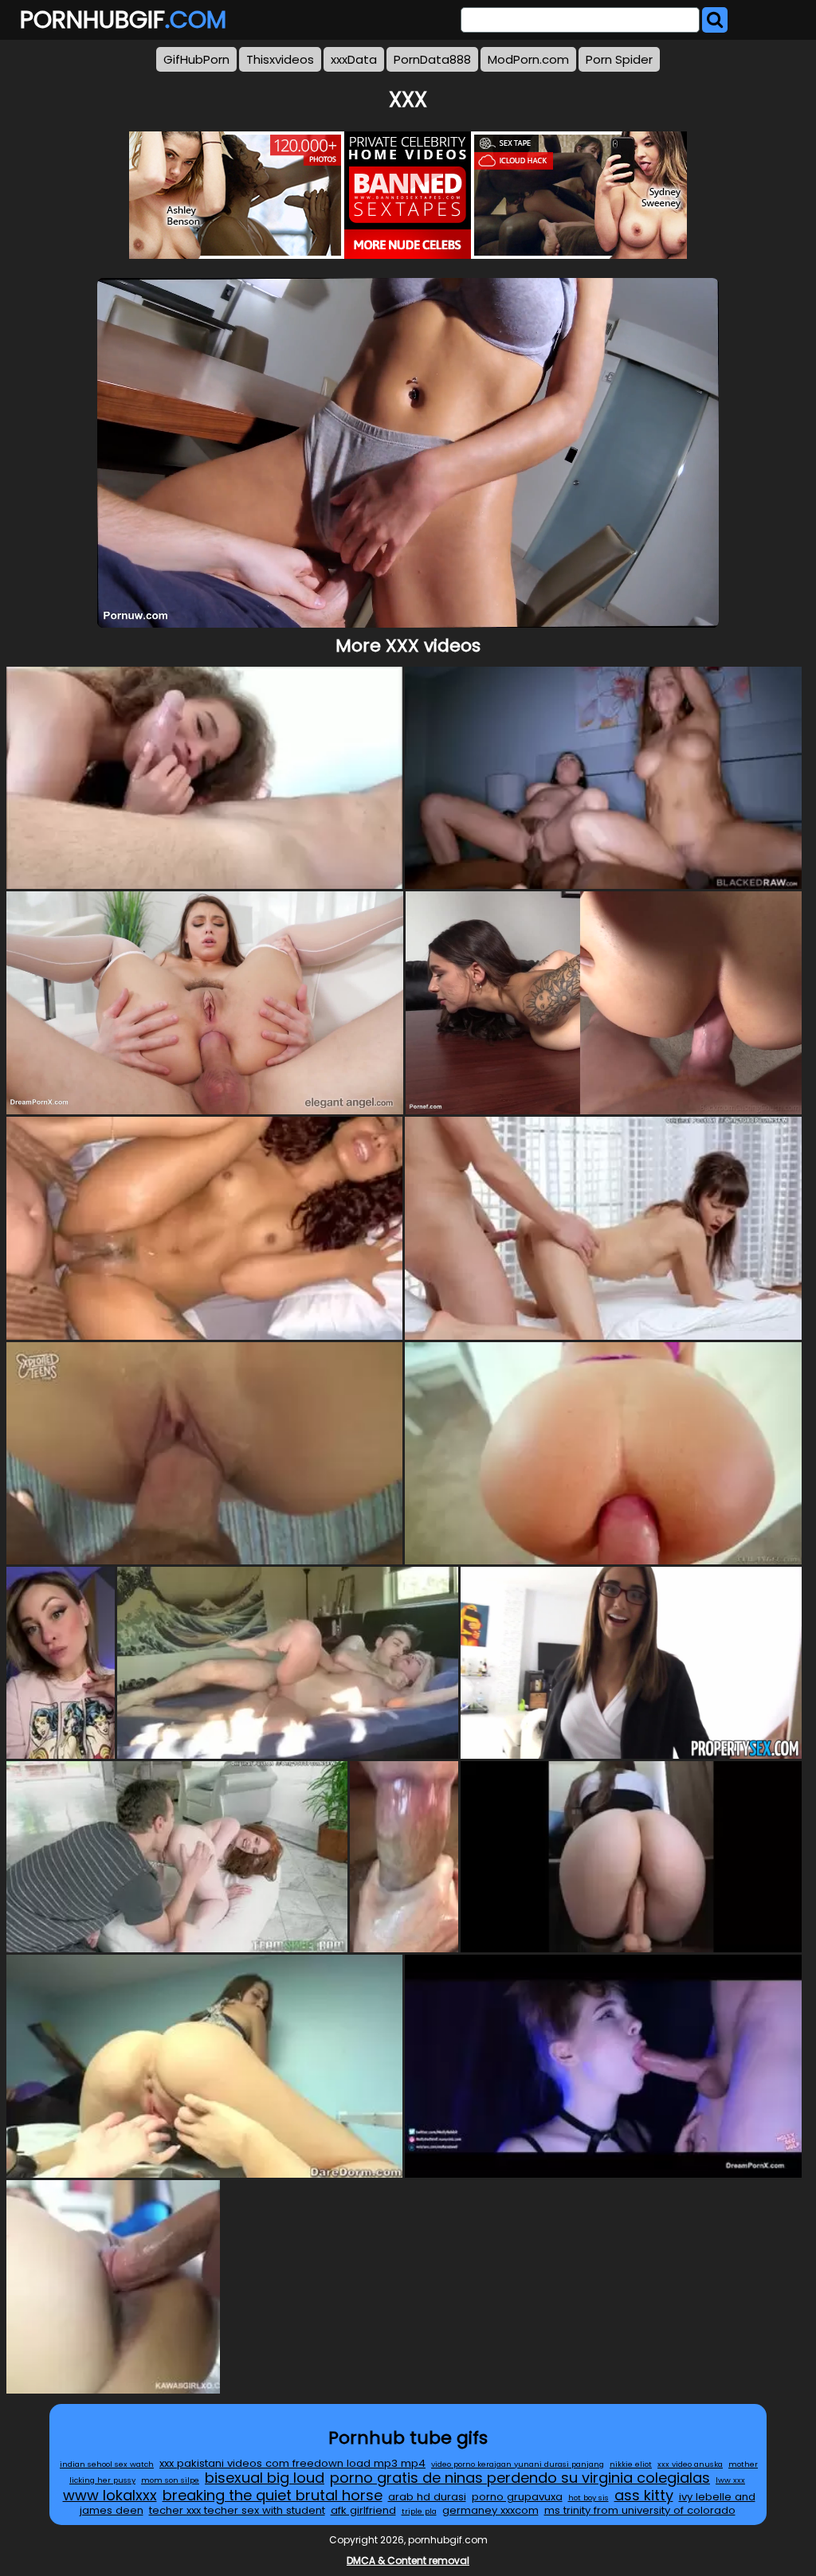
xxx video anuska (690, 2464)
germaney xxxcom (490, 2510)
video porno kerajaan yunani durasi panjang (518, 2464)
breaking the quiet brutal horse (273, 2495)
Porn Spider (619, 59)
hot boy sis (588, 2498)
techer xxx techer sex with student (237, 2510)
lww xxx (730, 2480)
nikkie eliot (631, 2464)
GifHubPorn (196, 59)
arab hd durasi (427, 2497)
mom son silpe (170, 2480)
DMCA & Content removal (408, 2560)
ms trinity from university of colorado (640, 2510)
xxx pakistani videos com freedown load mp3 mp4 (292, 2463)
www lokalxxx (110, 2495)
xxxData (354, 59)
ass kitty (644, 2495)
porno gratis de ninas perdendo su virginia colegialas (520, 2478)
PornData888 (432, 59)
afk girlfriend (363, 2510)
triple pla (419, 2511)
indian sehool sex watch (107, 2464)
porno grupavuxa (517, 2497)
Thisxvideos (280, 59)
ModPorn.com (528, 59)
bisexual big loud (265, 2478)
